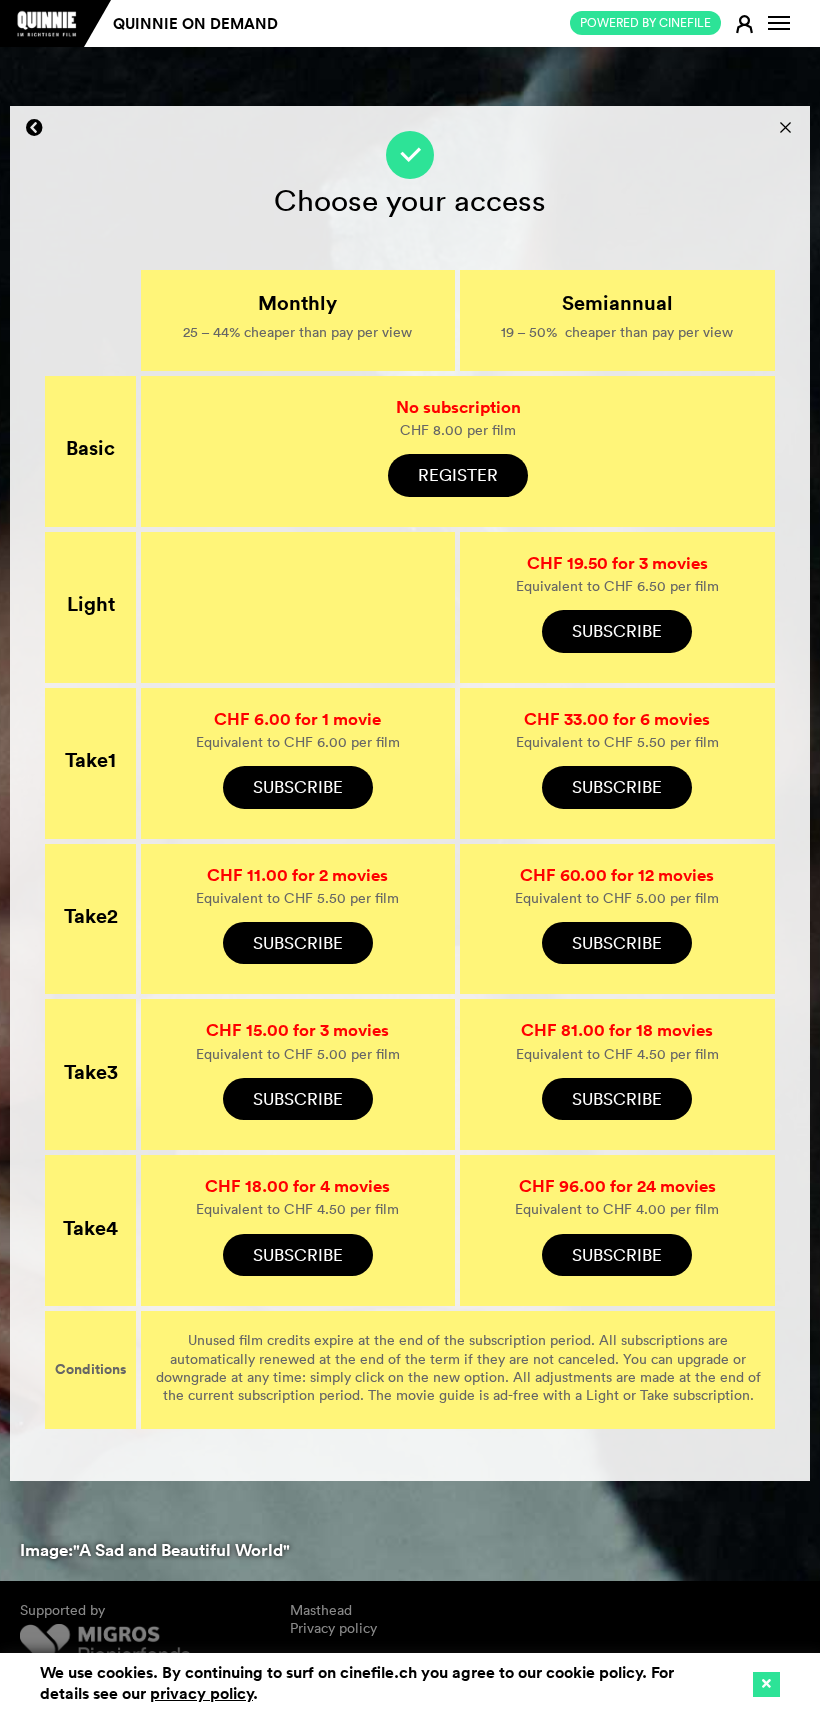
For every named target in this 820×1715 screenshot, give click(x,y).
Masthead (321, 1610)
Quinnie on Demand (195, 23)
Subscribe (617, 630)
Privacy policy (333, 1628)
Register (458, 474)
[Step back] (34, 128)
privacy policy (201, 1693)
